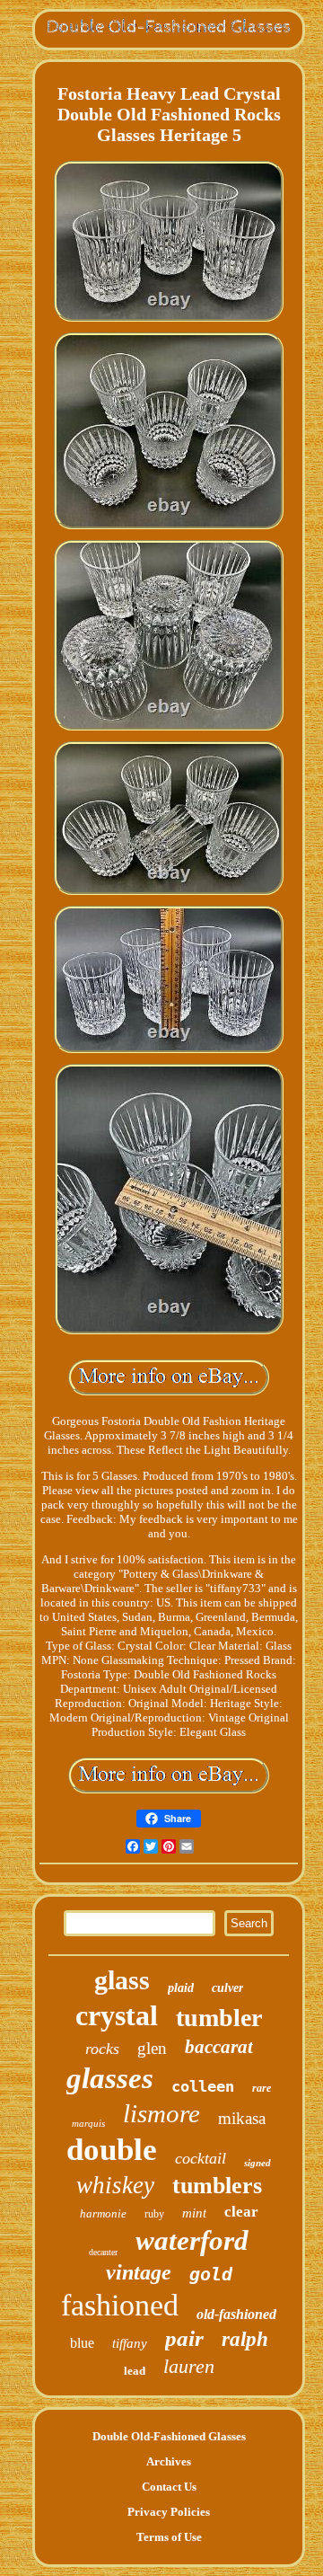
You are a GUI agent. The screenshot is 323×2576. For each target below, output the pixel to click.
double (112, 2150)
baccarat (219, 2047)
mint (194, 2213)
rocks (102, 2049)
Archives (169, 2461)
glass (122, 1980)
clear (241, 2212)
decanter (103, 2252)
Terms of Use (169, 2537)
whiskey (115, 2185)
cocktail (201, 2158)
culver (227, 1988)
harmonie (103, 2213)
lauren (189, 2366)
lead (135, 2371)
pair (184, 2338)
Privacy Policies (169, 2512)
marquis (88, 2123)
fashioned (120, 2305)
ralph (245, 2339)
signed (258, 2163)
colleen (203, 2086)
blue (82, 2343)
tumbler (219, 2018)
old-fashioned (236, 2314)
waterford (192, 2240)
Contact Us (169, 2487)
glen (152, 2048)
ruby (154, 2214)
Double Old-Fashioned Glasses (169, 2436)
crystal (117, 2015)
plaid (181, 1988)
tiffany (130, 2343)
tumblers (217, 2186)
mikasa (242, 2118)
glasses (110, 2078)
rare (262, 2088)
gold (211, 2274)
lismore (161, 2113)
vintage (139, 2272)
